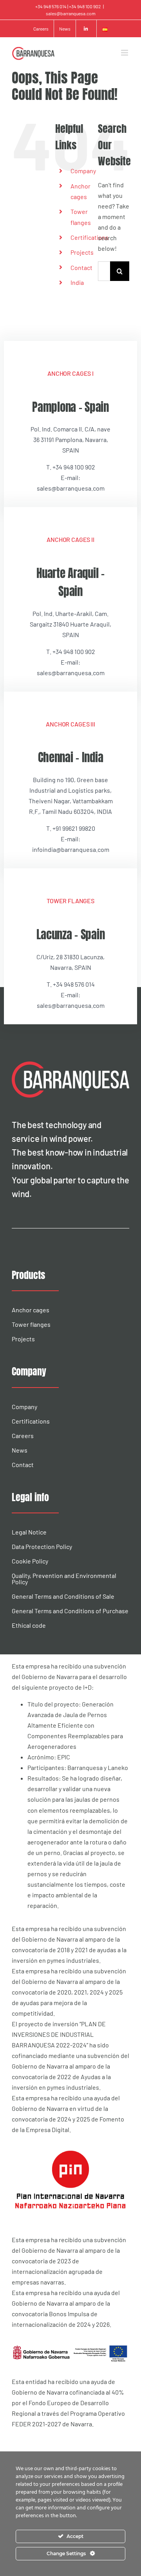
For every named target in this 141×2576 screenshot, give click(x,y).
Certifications (89, 237)
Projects (82, 252)
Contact (81, 267)
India (77, 282)
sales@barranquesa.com (71, 13)
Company (83, 171)
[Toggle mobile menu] (125, 53)
